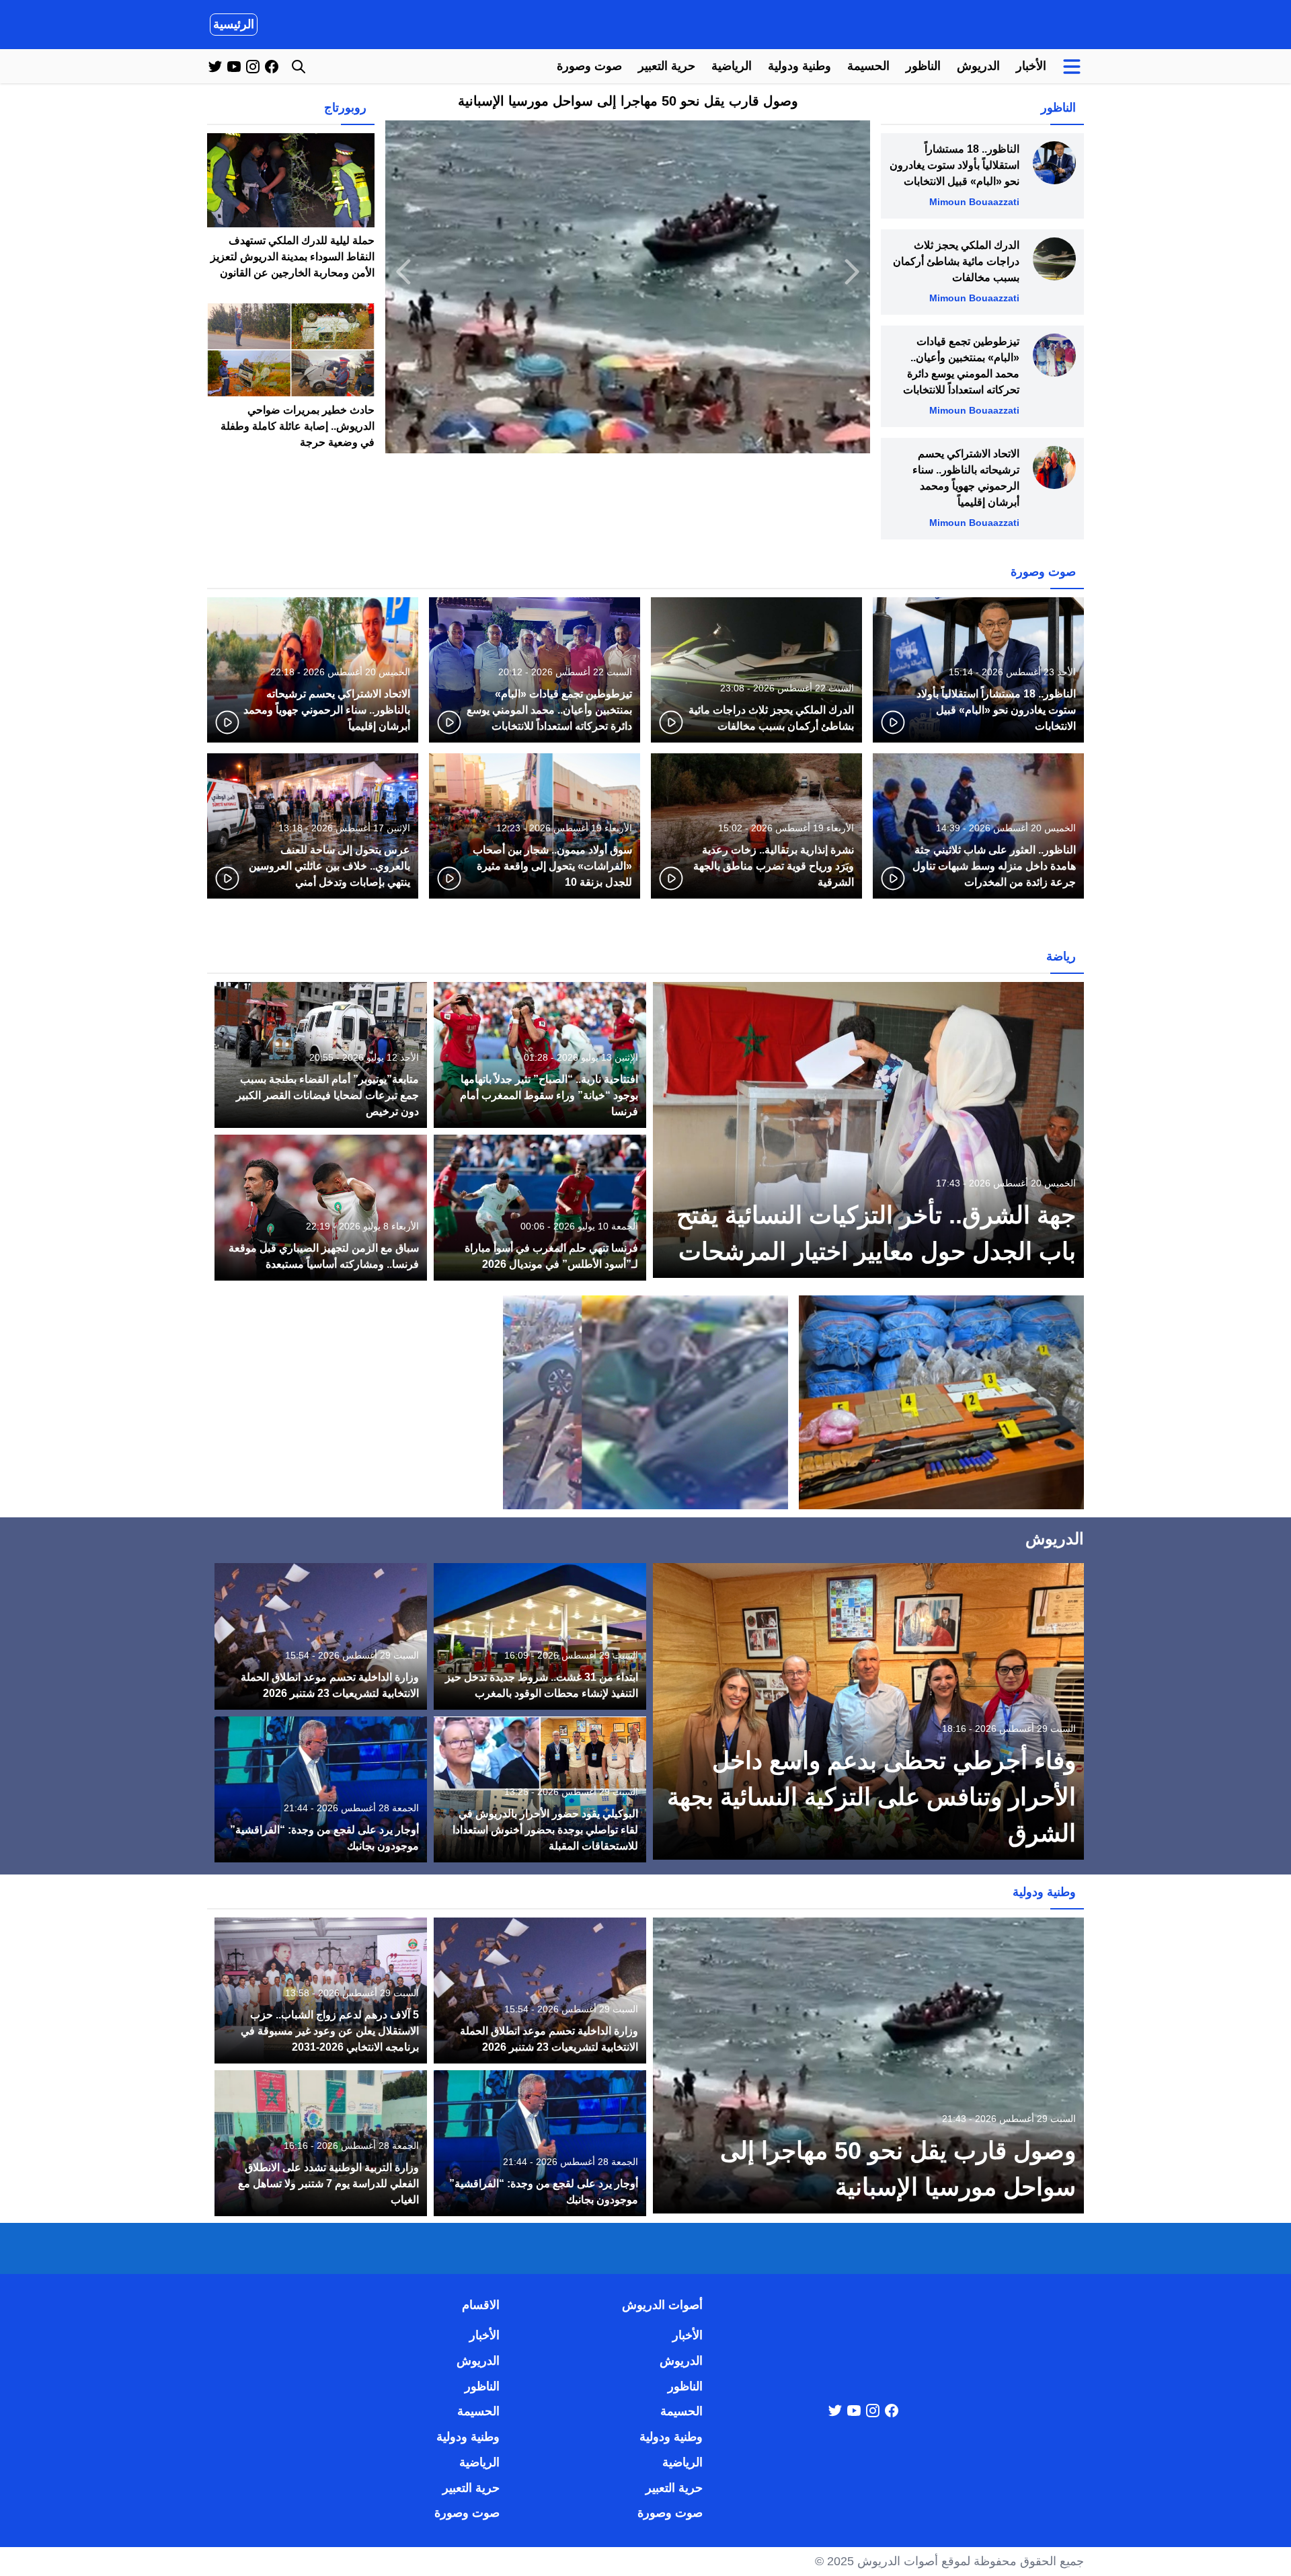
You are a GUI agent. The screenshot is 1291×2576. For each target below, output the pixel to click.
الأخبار (1031, 66)
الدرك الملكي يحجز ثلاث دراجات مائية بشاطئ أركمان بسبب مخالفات (956, 261)
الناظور (923, 66)
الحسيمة (868, 66)
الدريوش (978, 66)
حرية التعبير (667, 66)
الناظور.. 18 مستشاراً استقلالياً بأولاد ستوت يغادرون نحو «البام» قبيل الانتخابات (954, 165)
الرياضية (732, 66)
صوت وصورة (589, 66)
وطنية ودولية (799, 66)
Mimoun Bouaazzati (974, 202)
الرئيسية (234, 24)
